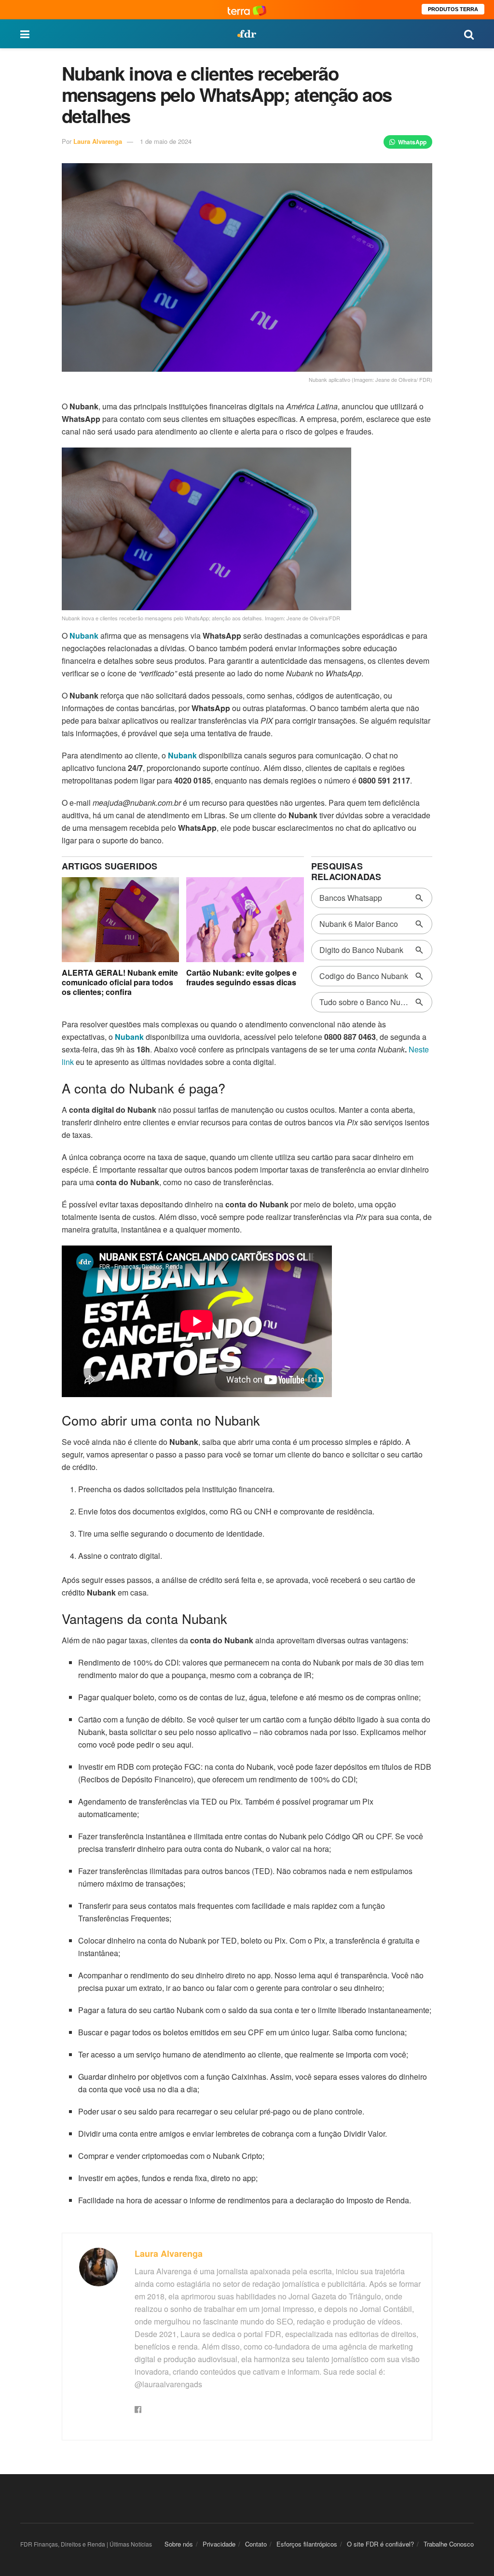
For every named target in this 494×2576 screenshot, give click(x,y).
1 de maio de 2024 (166, 141)
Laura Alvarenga (98, 141)
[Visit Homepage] (247, 34)
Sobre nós (179, 2544)
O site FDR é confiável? (380, 2544)
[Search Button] (469, 34)
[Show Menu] (25, 34)
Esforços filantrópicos (307, 2544)
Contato (256, 2544)
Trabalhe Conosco (449, 2544)
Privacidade (219, 2544)
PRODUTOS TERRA (453, 9)
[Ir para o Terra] (247, 9)
